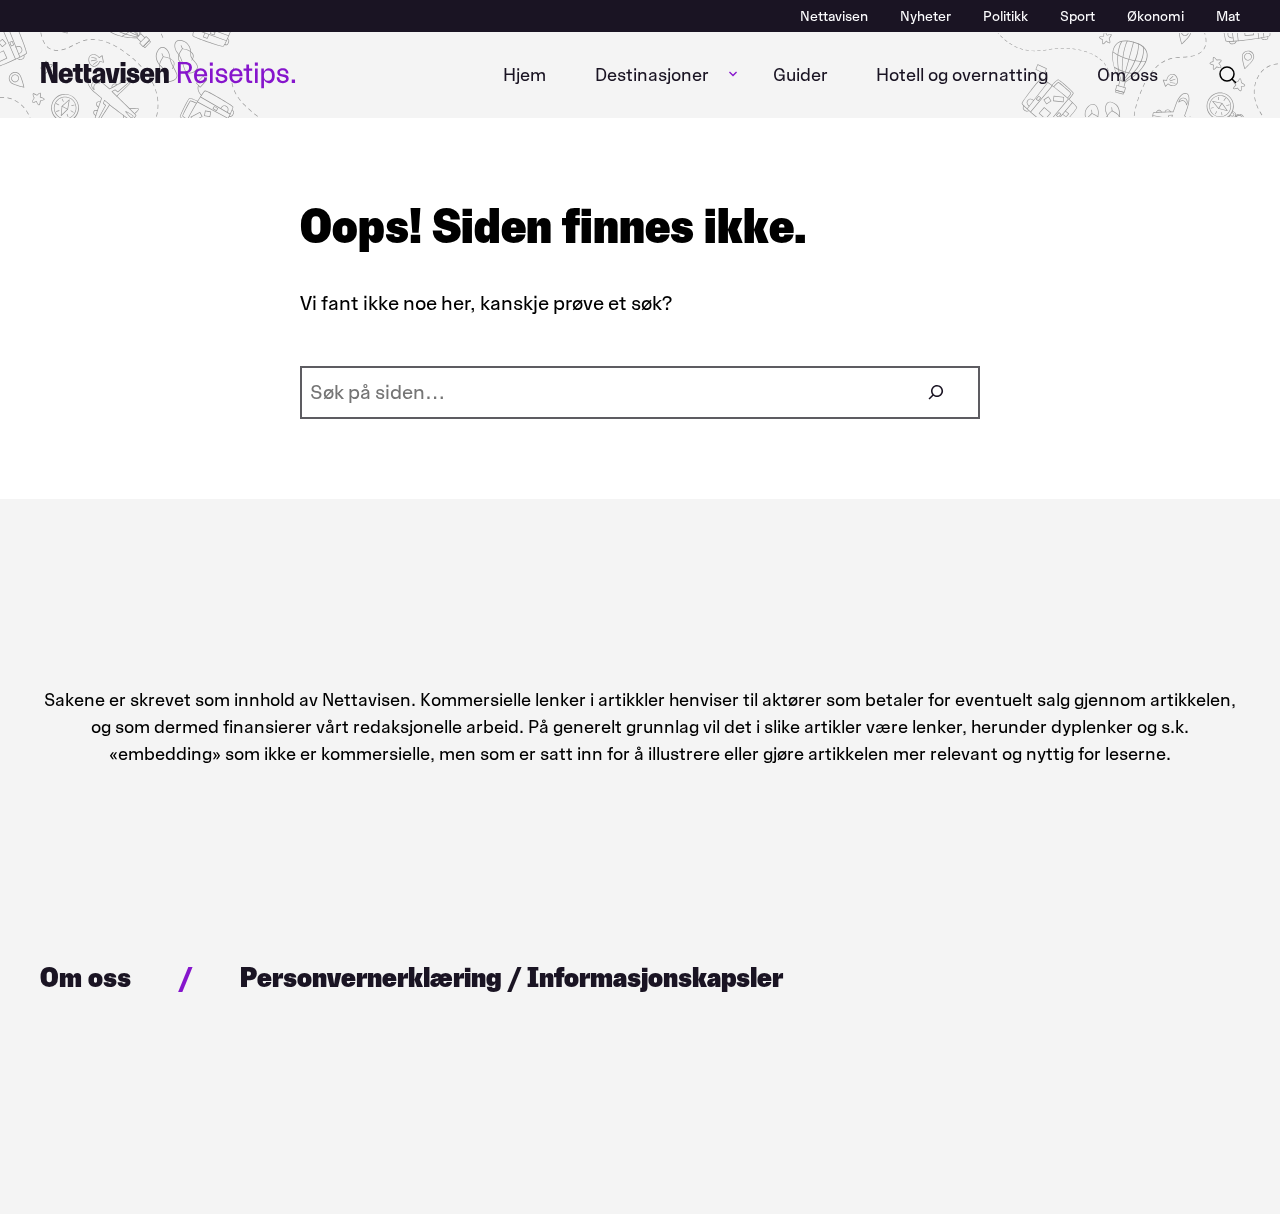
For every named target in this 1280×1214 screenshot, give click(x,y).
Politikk (1005, 16)
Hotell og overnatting (962, 75)
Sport (1077, 16)
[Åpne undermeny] (733, 75)
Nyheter (925, 16)
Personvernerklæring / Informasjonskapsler (511, 977)
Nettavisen (834, 16)
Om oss (1127, 75)
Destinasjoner (652, 75)
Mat (1228, 16)
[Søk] (1228, 75)
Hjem (524, 75)
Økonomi (1155, 16)
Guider (800, 75)
